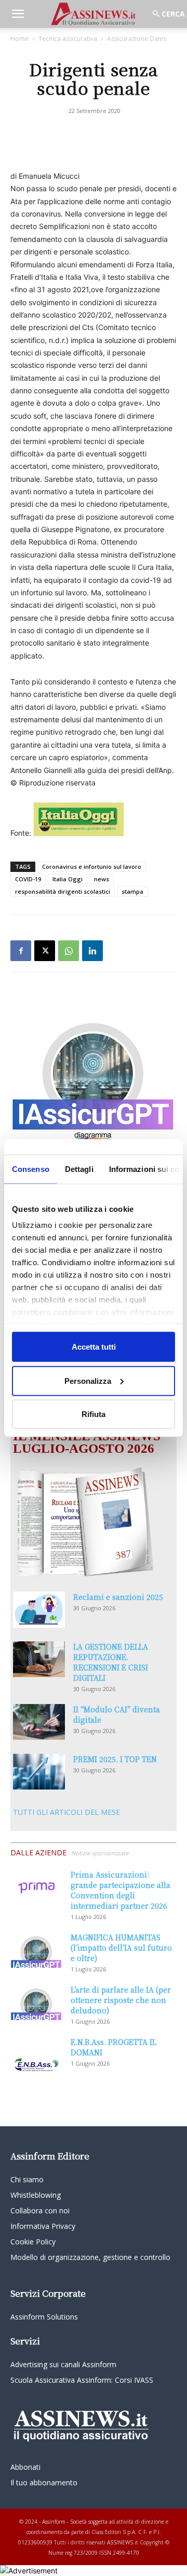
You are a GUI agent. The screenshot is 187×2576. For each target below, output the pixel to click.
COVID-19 (28, 879)
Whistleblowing (36, 2195)
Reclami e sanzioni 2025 (118, 1597)
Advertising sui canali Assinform (63, 2364)
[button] (18, 14)
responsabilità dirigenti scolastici (63, 891)
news (102, 879)
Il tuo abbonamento (44, 2482)
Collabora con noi (40, 2210)
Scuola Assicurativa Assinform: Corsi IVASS (82, 2380)
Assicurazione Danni (137, 39)
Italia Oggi (68, 879)
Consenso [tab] (31, 1169)
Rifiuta (94, 1414)
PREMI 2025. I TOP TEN (115, 1759)
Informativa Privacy (43, 2226)
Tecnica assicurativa (68, 39)
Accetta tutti (94, 1347)
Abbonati (25, 2467)
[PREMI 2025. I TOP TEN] (39, 1772)
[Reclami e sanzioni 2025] (39, 1610)
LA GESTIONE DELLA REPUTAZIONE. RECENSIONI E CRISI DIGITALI (111, 1662)
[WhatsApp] (69, 951)
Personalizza (88, 1380)
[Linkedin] (92, 951)
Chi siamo (27, 2179)
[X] (45, 951)
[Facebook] (21, 951)
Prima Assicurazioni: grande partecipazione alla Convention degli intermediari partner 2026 (121, 1890)
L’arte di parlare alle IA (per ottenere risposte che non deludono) (121, 2000)
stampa (132, 891)
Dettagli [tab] (79, 1169)
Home (19, 39)
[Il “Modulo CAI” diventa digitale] (39, 1722)
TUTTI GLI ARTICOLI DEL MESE (66, 1812)
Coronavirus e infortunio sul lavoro (92, 867)
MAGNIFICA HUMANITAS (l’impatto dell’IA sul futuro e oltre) (121, 1948)
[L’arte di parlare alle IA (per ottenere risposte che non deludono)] (36, 2002)
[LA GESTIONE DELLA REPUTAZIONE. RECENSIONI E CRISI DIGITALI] (39, 1659)
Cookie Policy (33, 2242)
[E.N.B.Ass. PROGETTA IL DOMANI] (36, 2055)
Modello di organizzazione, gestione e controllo (90, 2257)
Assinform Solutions (44, 2317)
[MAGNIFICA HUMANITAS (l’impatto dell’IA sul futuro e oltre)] (36, 1950)
